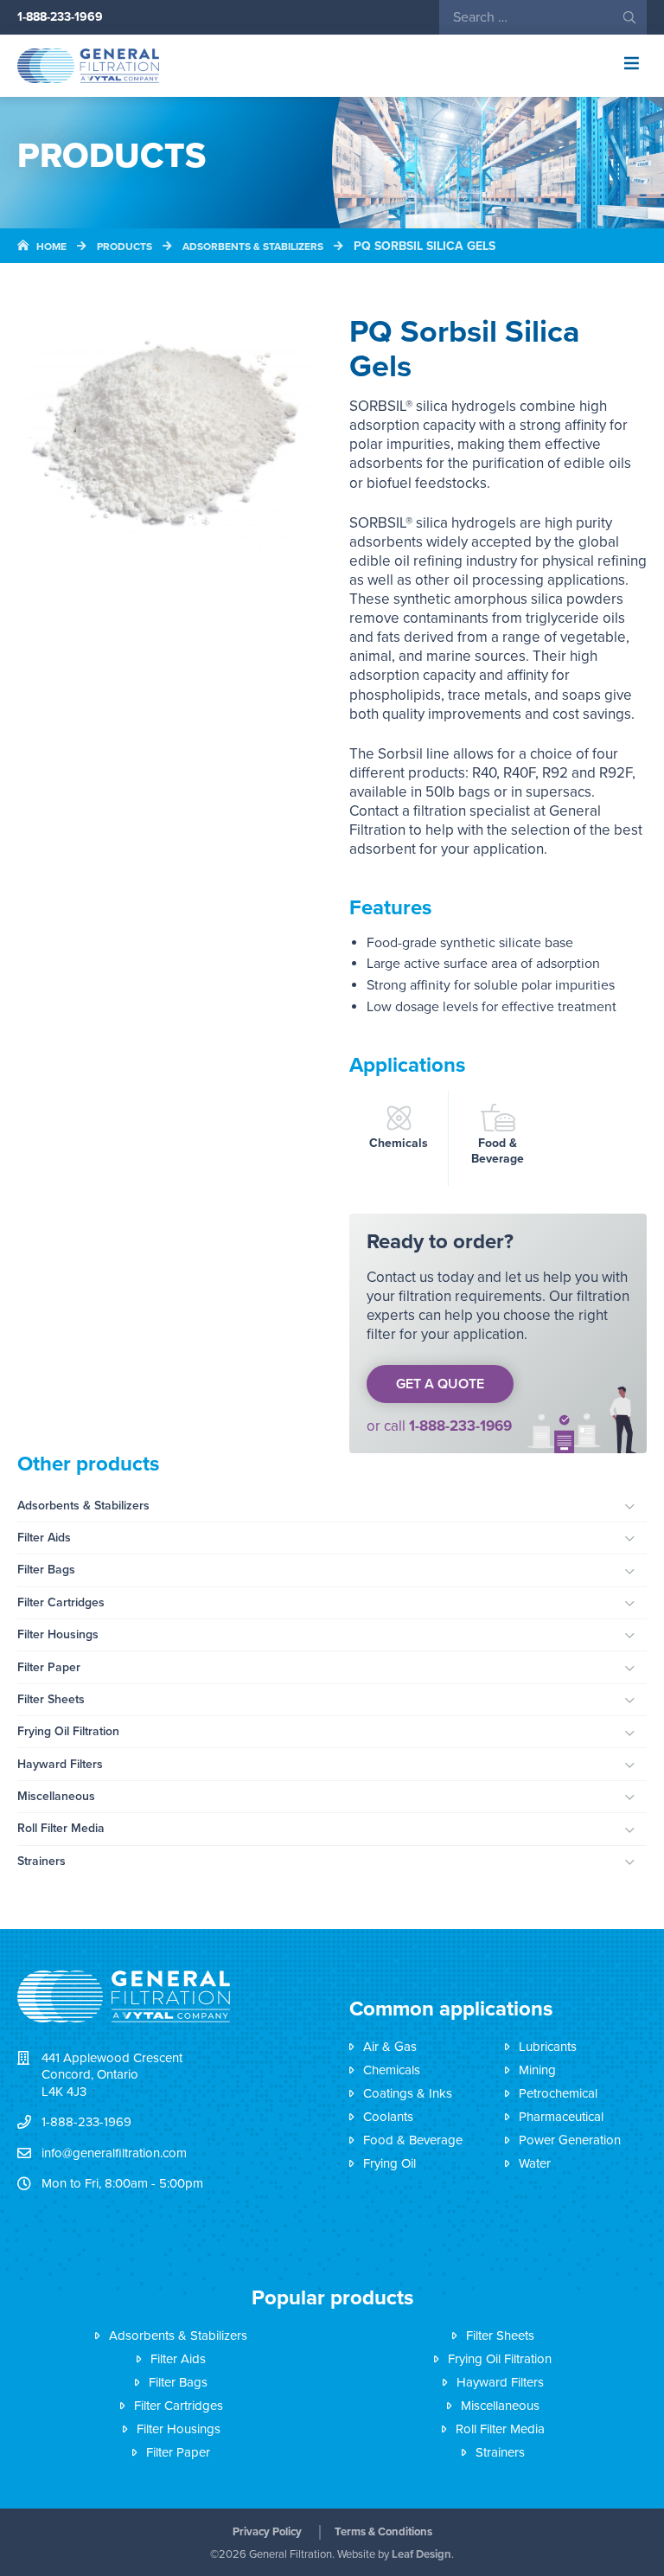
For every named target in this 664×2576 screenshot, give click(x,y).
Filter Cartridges (61, 1602)
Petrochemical (558, 2093)
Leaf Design (421, 2554)
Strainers (41, 1861)
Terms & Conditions (383, 2532)
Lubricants (548, 2047)
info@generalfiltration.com (114, 2153)
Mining (537, 2070)
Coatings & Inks (408, 2093)
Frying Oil (389, 2163)
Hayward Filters (60, 1764)
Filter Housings (58, 1634)
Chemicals (399, 1143)
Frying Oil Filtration (68, 1731)
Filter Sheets (51, 1699)
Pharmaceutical (561, 2117)
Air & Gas (390, 2047)
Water (535, 2163)
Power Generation (570, 2140)
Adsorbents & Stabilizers (83, 1506)
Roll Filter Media (61, 1828)
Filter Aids (44, 1538)
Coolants (388, 2117)
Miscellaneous (56, 1796)
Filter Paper (49, 1667)
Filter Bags (46, 1570)
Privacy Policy (267, 2532)
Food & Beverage (498, 1151)
